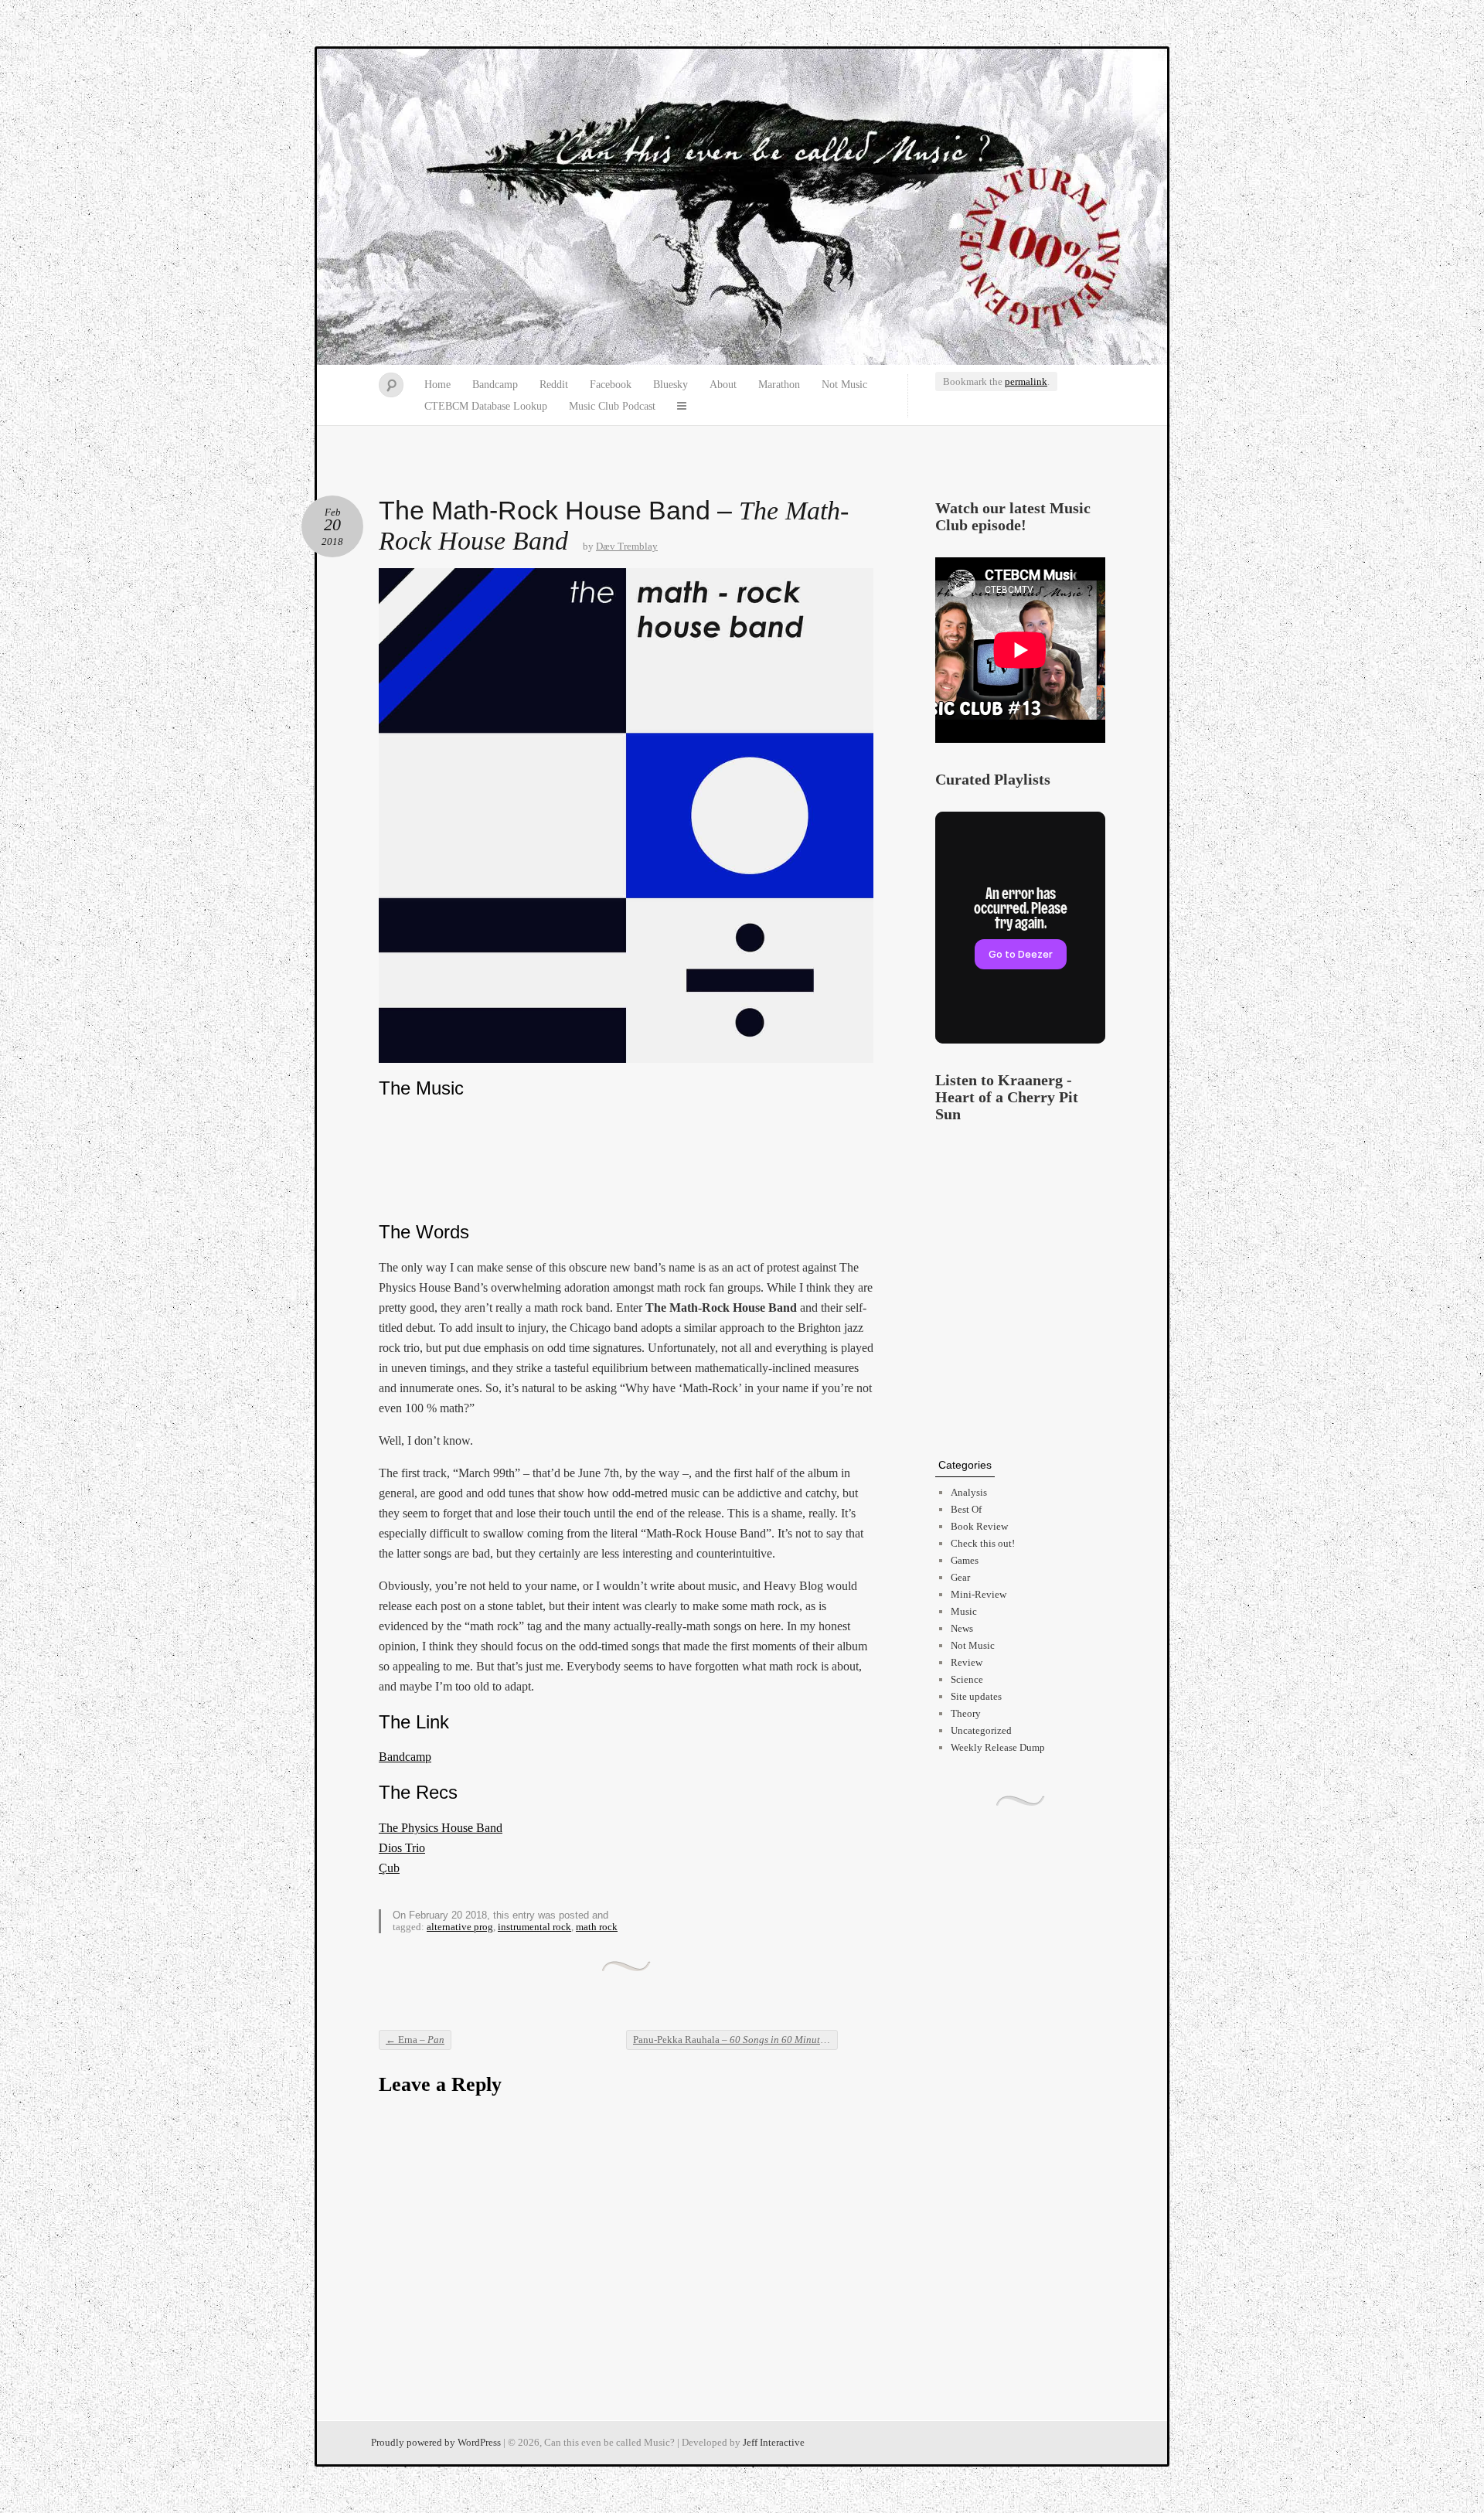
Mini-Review (979, 1594)
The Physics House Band (441, 1828)
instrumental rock (534, 1927)
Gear (960, 1577)
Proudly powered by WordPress (436, 2442)
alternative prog (460, 1927)
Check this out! (983, 1543)
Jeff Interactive (774, 2442)
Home (437, 385)
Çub (389, 1868)
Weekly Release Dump (998, 1747)
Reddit (554, 385)
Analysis (969, 1492)
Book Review (979, 1526)
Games (965, 1560)
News (962, 1628)
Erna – (415, 2040)
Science (967, 1679)
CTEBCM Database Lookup (486, 406)
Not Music (844, 385)
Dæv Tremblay (627, 546)
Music (964, 1611)
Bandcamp (495, 385)
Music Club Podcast (612, 406)
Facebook (611, 385)
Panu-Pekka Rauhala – (735, 2040)
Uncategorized (981, 1730)
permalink (1026, 381)
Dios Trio (402, 1848)
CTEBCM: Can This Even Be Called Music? (742, 207)
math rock (597, 1927)
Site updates (976, 1696)
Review (967, 1662)
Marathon (779, 385)
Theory (966, 1713)
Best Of (966, 1509)
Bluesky (671, 385)
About (723, 385)
